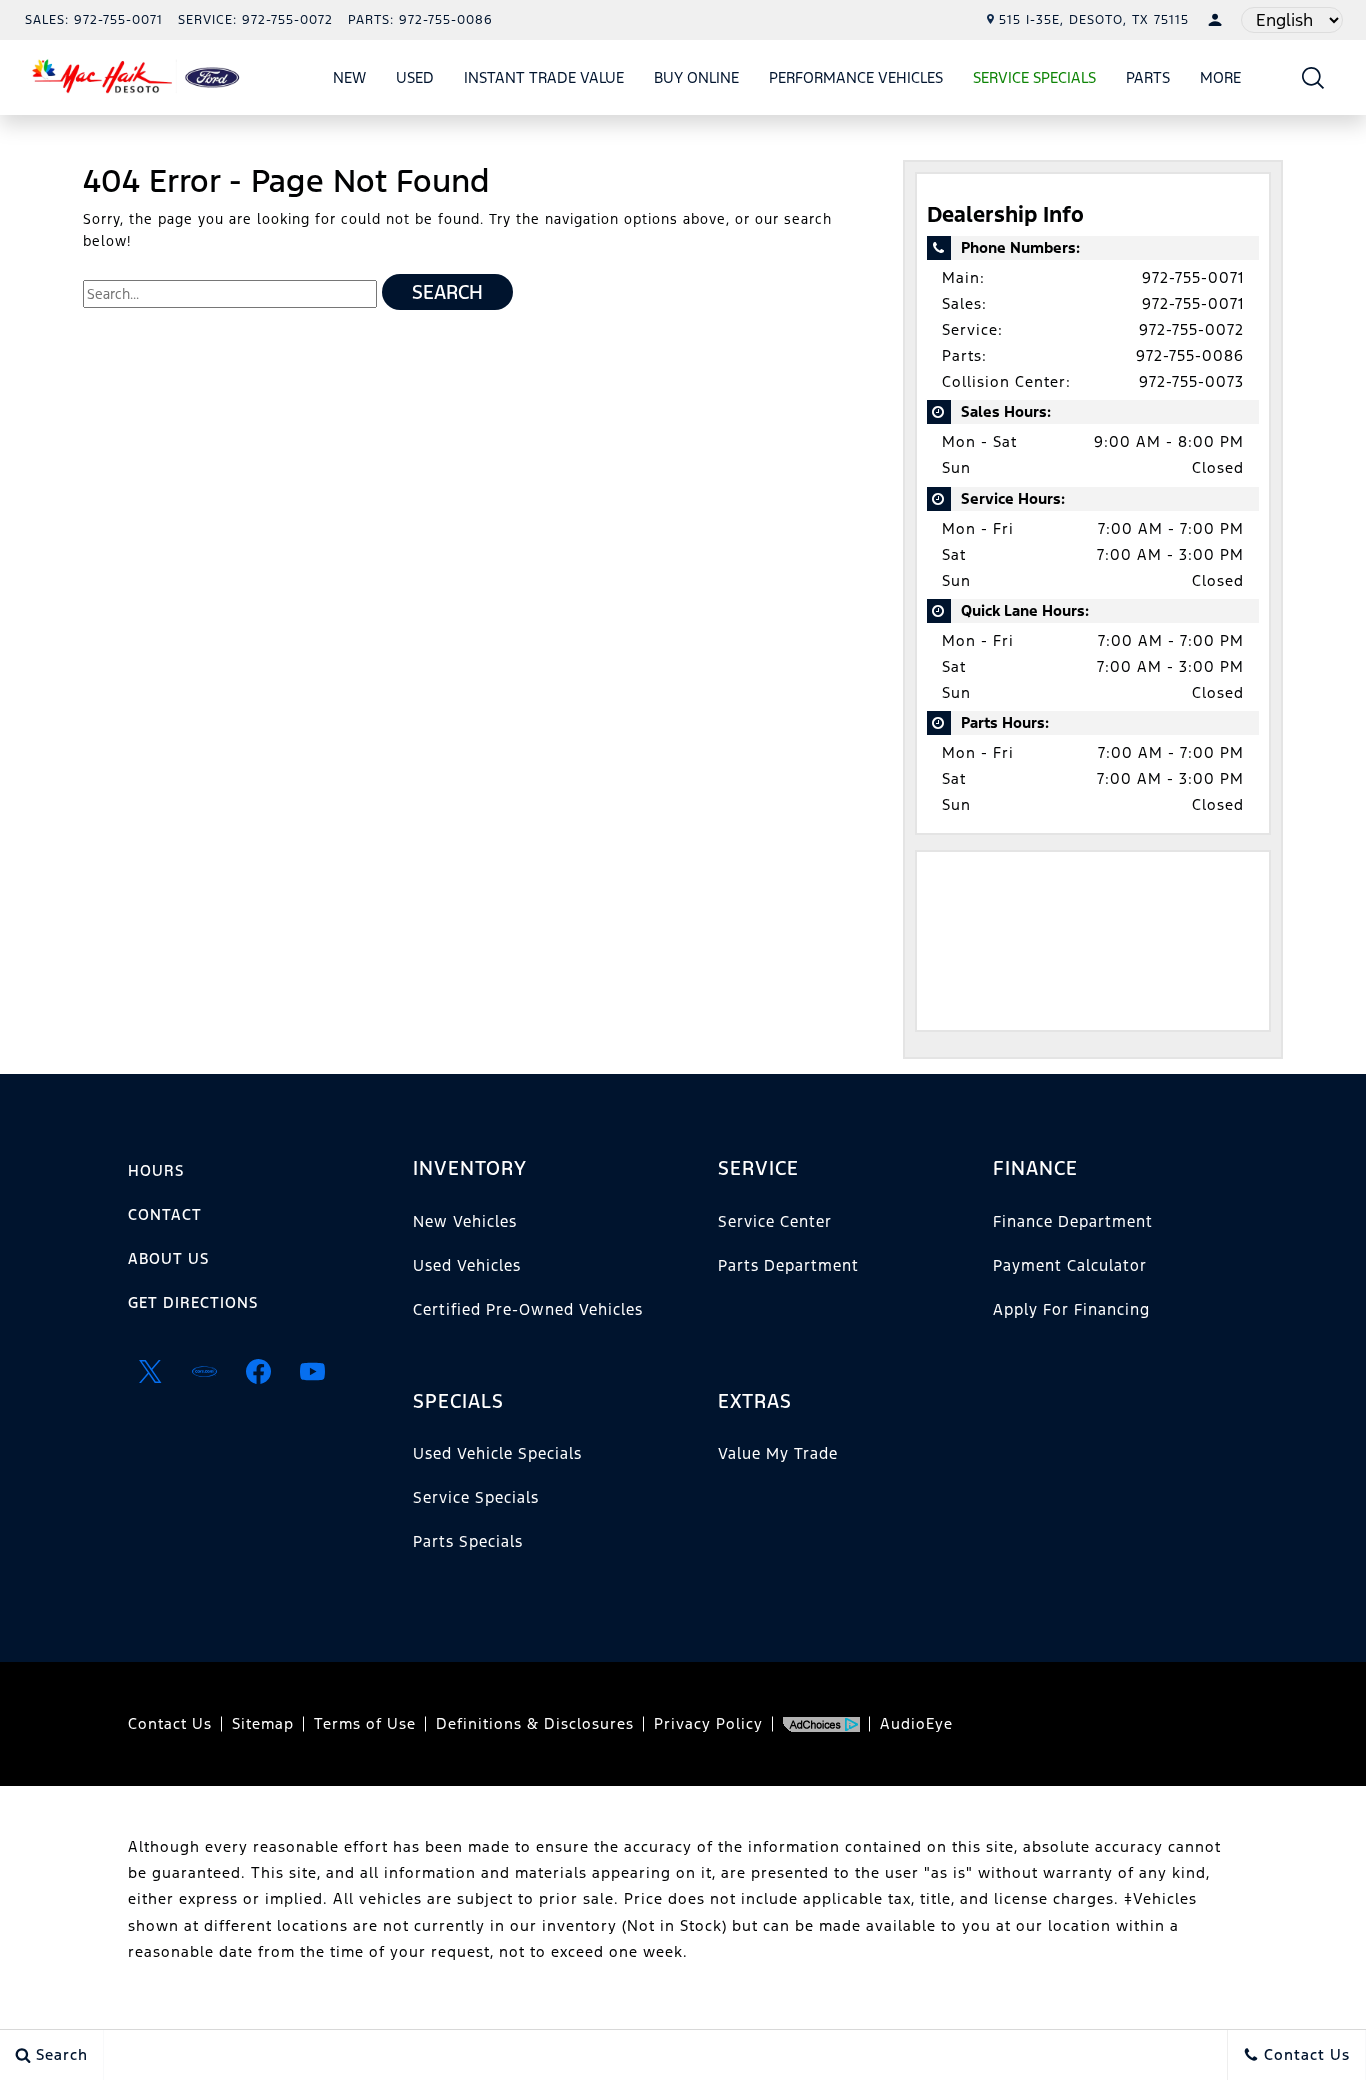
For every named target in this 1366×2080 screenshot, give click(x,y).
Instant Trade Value (544, 77)
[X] (150, 1371)
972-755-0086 (1190, 355)
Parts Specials (468, 1541)
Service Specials (476, 1497)
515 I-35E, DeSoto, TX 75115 (1094, 20)
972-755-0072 (1191, 329)
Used (415, 77)
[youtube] (312, 1371)
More (1221, 81)
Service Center (775, 1221)
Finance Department (1073, 1221)
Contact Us (170, 1723)
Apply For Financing (1071, 1309)
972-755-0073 (1191, 381)
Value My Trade (778, 1453)
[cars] (204, 1371)
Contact (165, 1214)
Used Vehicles (467, 1265)
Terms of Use (365, 1723)
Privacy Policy (708, 1723)
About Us (168, 1258)
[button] (1313, 77)
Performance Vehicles (856, 77)
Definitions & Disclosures (535, 1723)
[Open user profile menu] (1215, 20)
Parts (1148, 77)
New (349, 77)
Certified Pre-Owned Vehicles (528, 1309)
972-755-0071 (1193, 277)
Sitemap (263, 1723)
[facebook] (258, 1371)
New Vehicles (465, 1221)
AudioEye (916, 1723)
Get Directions (193, 1302)
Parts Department (788, 1265)
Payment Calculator (1070, 1265)
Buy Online (696, 77)
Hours (156, 1170)
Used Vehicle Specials (497, 1453)
